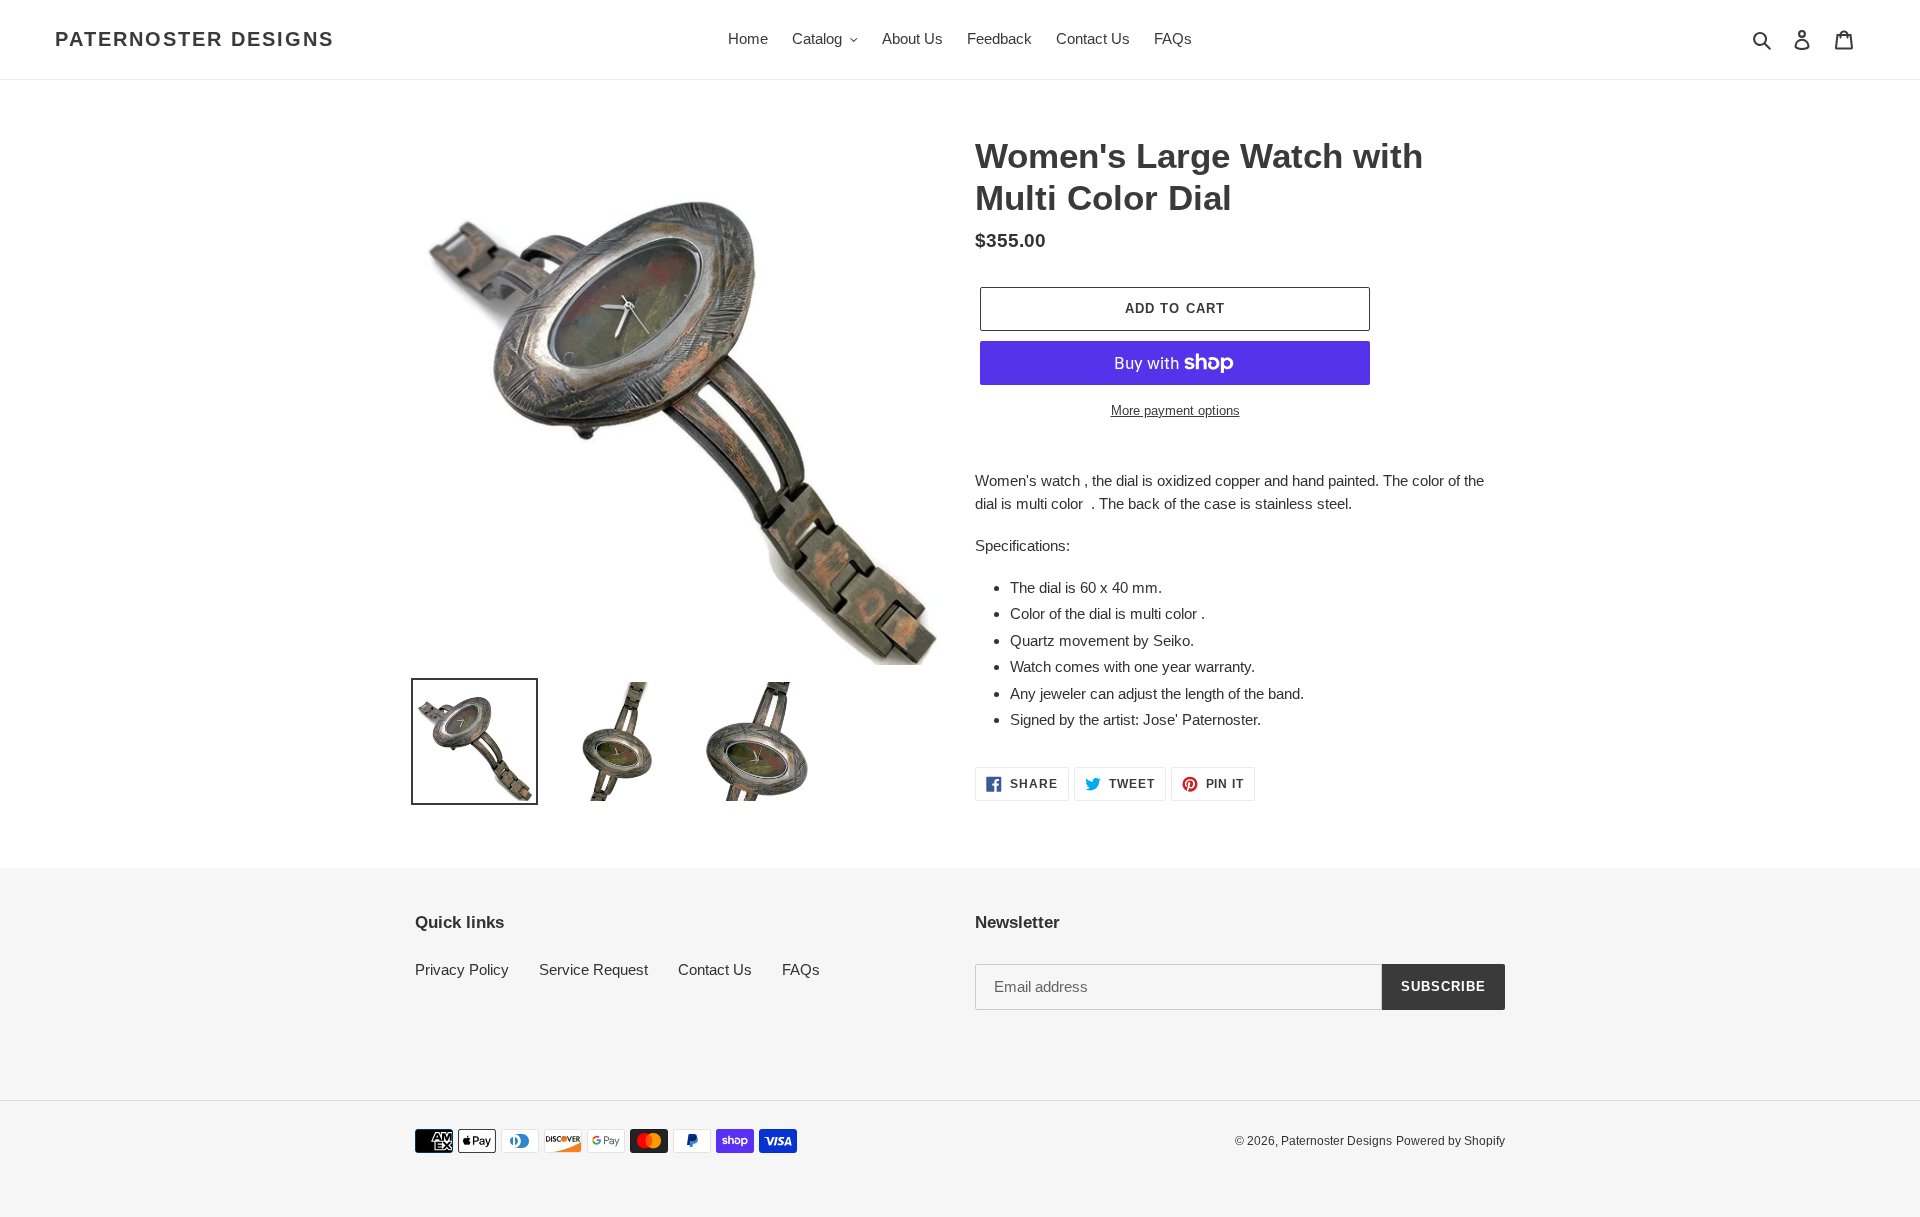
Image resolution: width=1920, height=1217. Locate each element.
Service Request (593, 969)
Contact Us (715, 969)
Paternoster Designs (194, 39)
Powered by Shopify (1450, 1141)
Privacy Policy (462, 969)
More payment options (1175, 410)
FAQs (801, 969)
